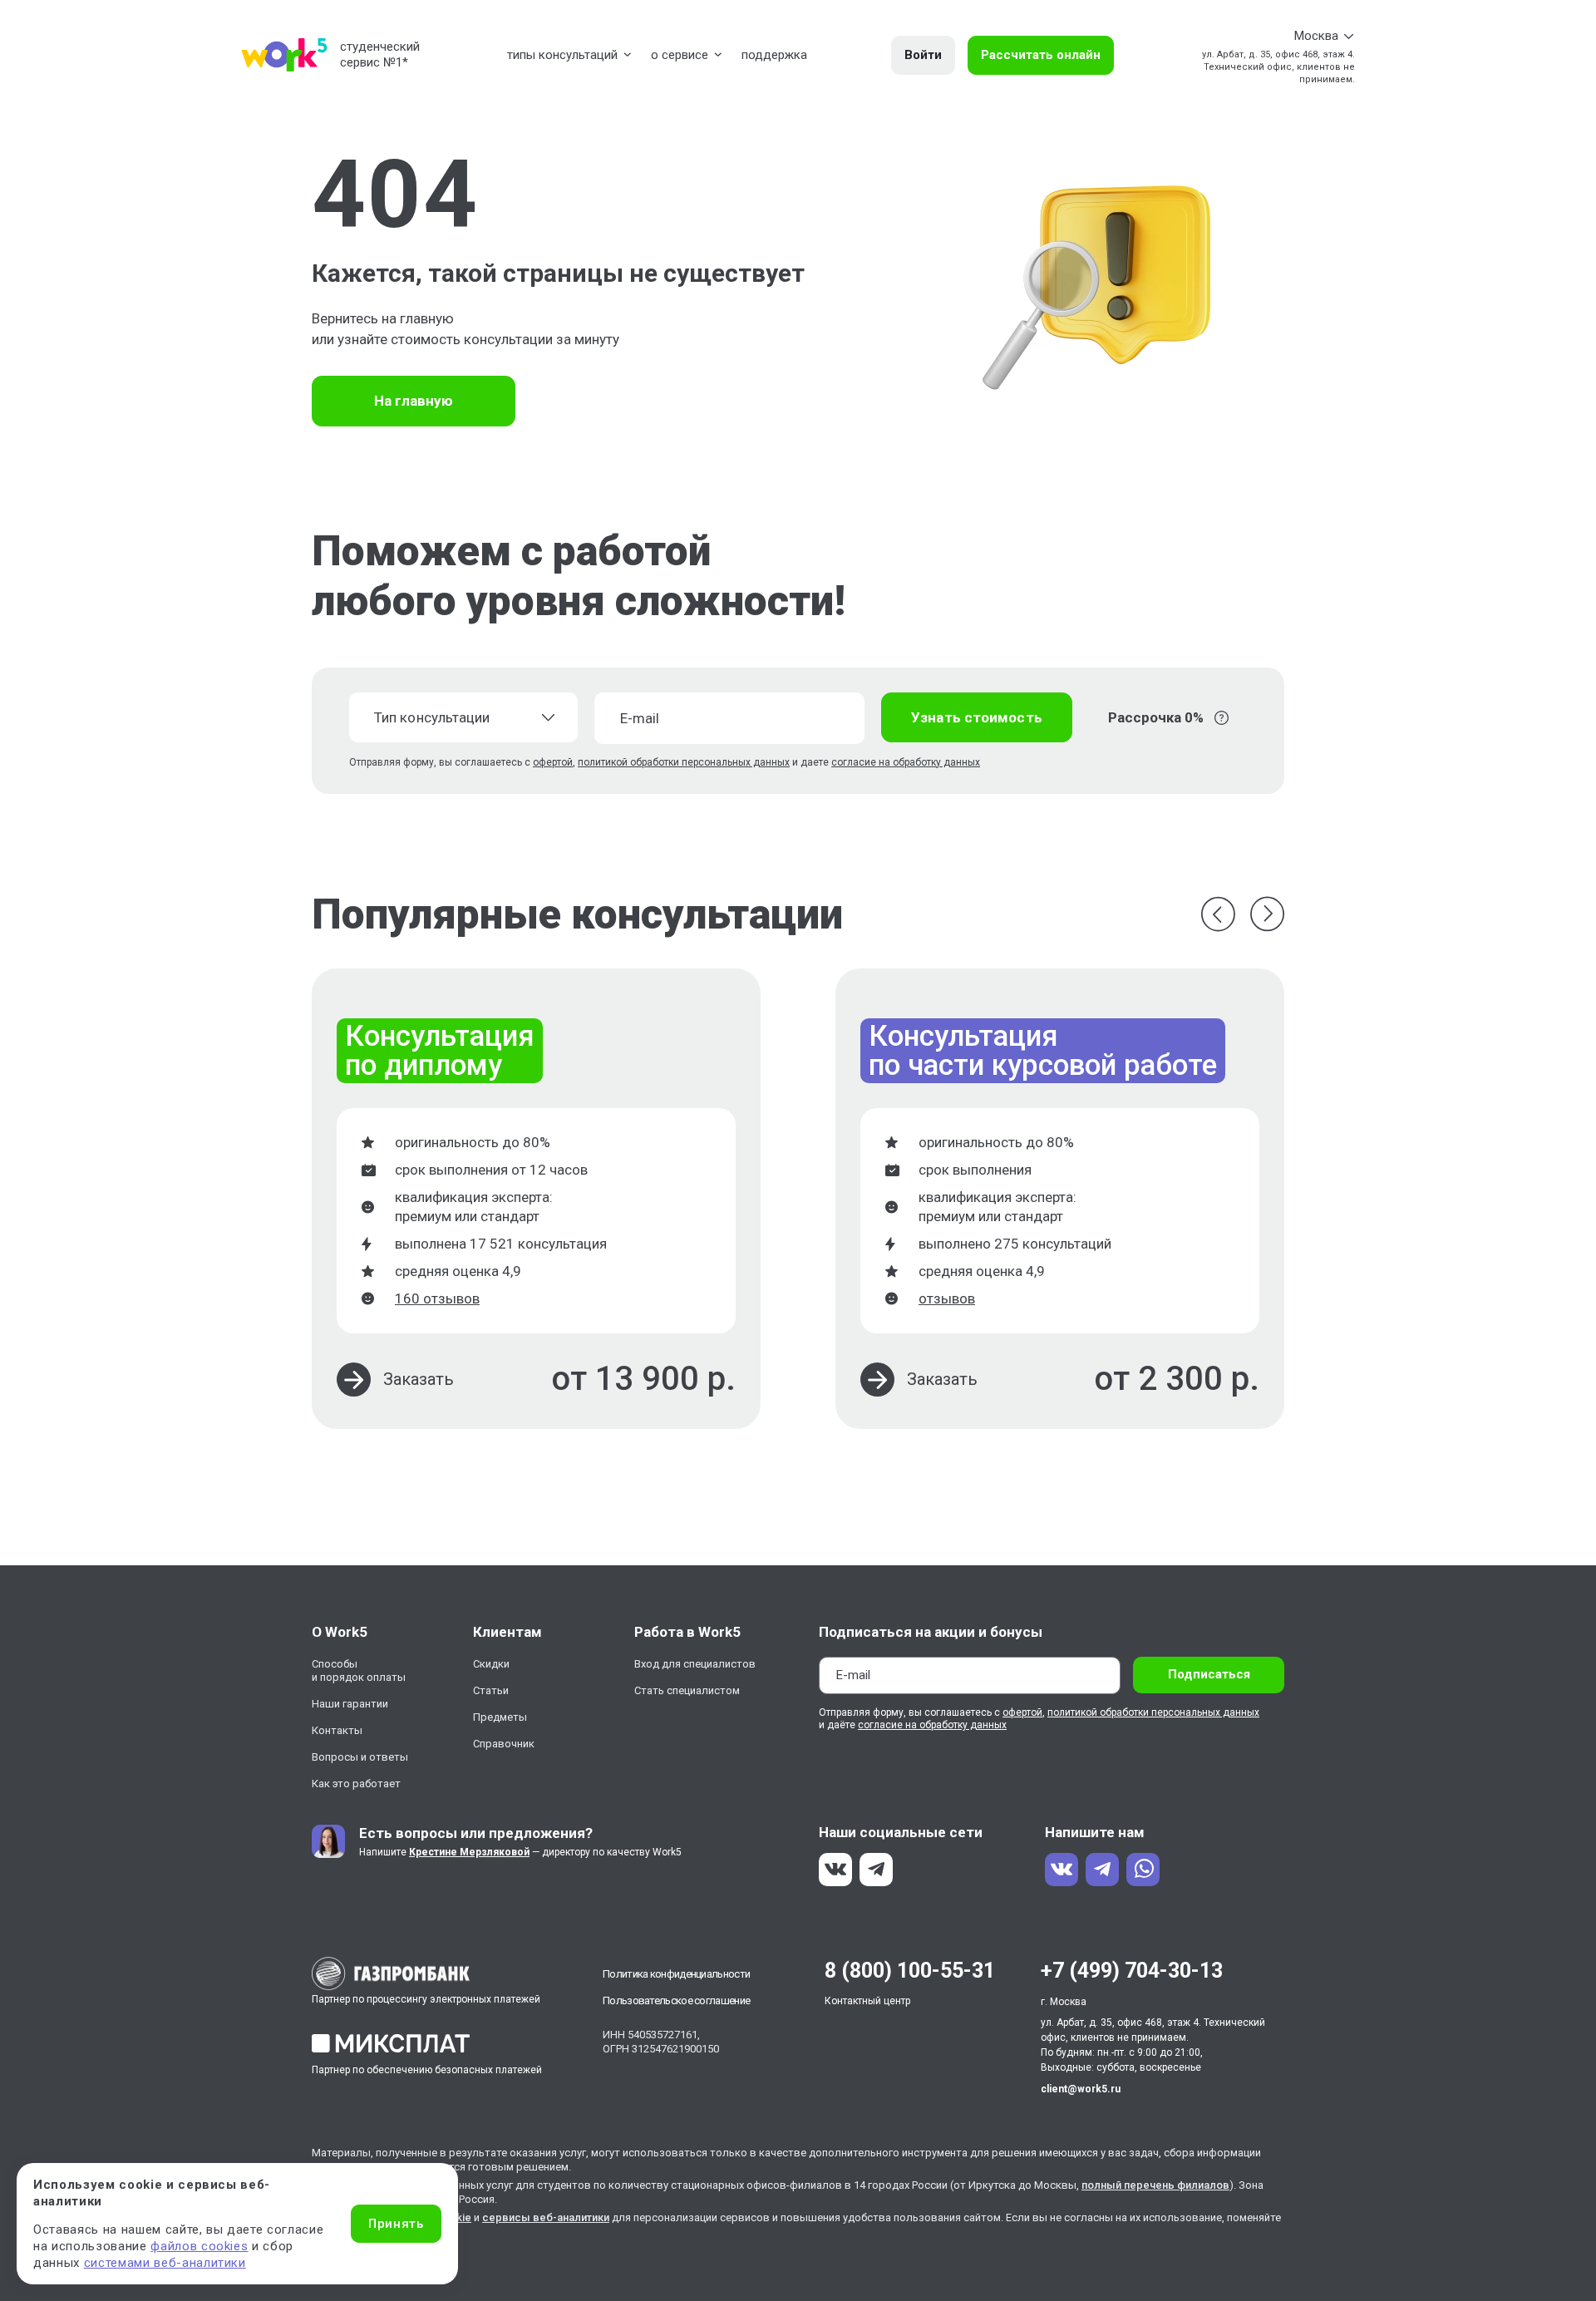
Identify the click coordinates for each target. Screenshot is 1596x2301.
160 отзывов (437, 1298)
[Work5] (284, 55)
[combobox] (463, 717)
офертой (553, 762)
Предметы (500, 1717)
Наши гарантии (350, 1704)
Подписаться (1209, 1674)
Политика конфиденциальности (676, 1974)
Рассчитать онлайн (1041, 55)
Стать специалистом (687, 1690)
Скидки (491, 1664)
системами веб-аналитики (165, 2263)
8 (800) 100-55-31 (910, 1971)
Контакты (337, 1730)
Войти (923, 55)
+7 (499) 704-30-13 (1132, 1971)
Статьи (491, 1690)
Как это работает (356, 1784)
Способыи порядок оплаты (359, 1670)
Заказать (419, 1379)
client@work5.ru (1081, 2089)
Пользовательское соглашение (676, 2000)
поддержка (774, 55)
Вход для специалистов (695, 1664)
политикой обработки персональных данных (684, 762)
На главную (414, 401)
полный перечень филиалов (1155, 2185)
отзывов (947, 1298)
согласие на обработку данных (906, 762)
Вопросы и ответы (360, 1757)
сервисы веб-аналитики (546, 2217)
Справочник (504, 1744)
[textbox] (453, 717)
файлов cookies (199, 2246)
